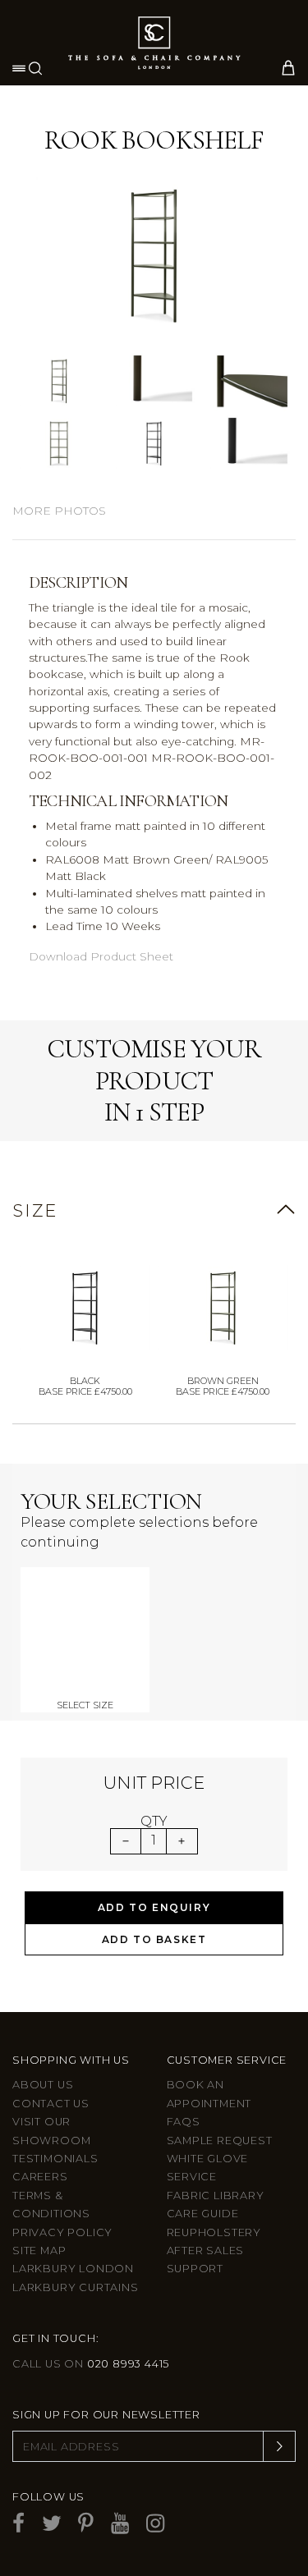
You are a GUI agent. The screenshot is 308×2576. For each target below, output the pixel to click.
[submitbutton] (279, 2446)
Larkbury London (73, 2269)
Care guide (203, 2214)
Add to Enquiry (154, 1907)
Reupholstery (214, 2232)
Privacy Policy (62, 2232)
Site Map (39, 2251)
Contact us (51, 2104)
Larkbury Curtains (76, 2287)
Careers (40, 2177)
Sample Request (220, 2141)
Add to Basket (154, 1939)
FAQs (184, 2122)
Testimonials (55, 2159)
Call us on (91, 2364)
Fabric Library (216, 2196)
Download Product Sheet (101, 956)
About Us (43, 2085)
